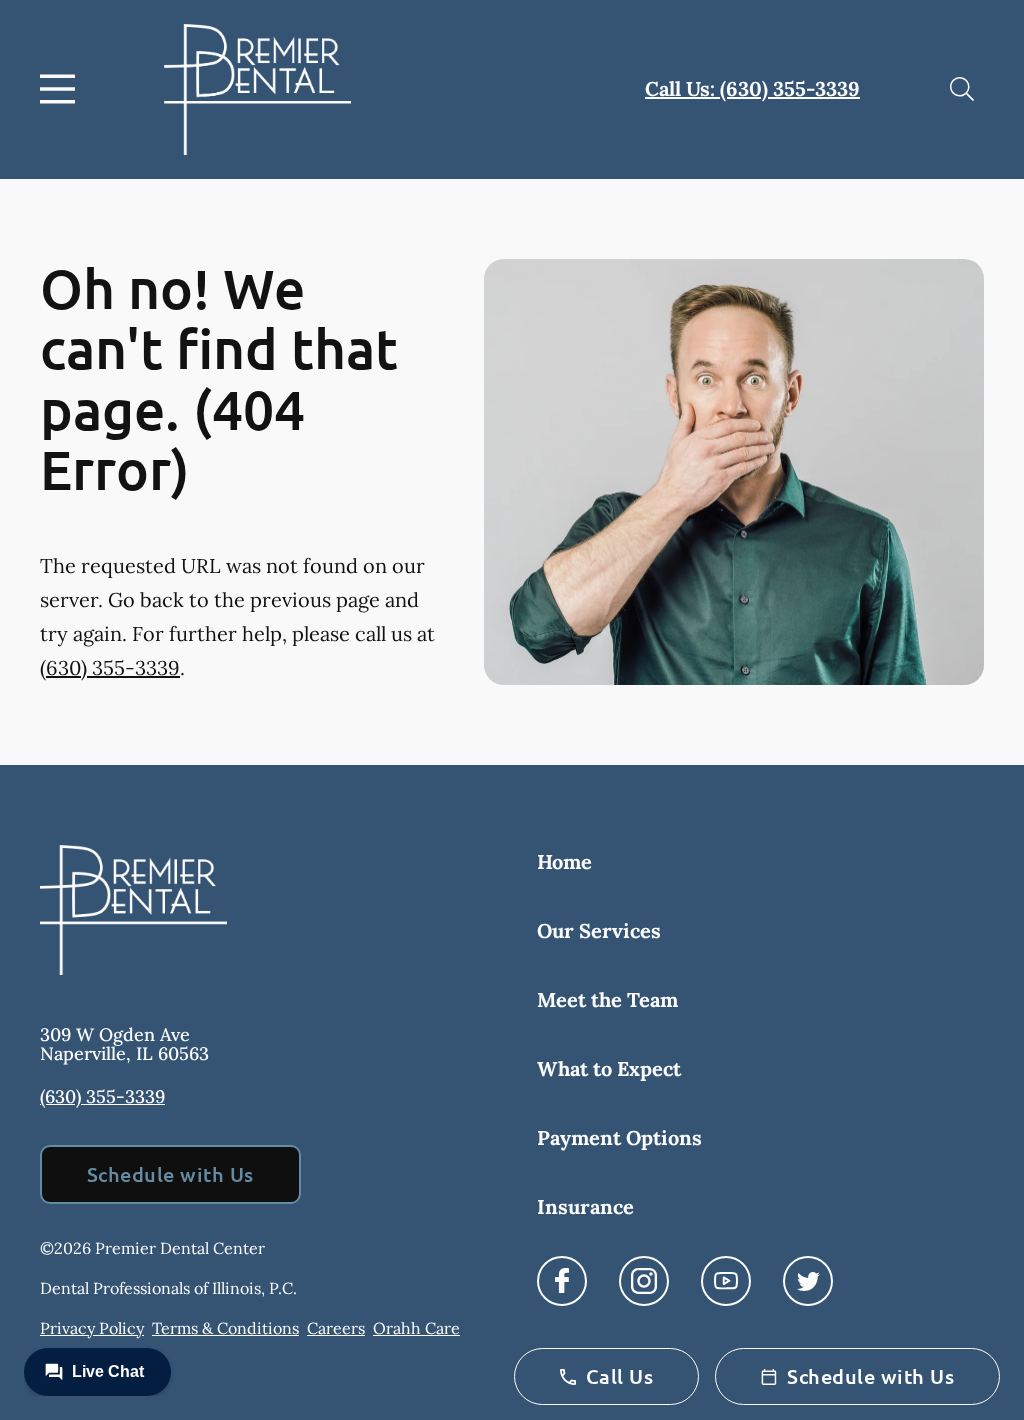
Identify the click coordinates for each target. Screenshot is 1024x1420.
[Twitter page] (808, 1281)
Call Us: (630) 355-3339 (752, 88)
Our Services (599, 930)
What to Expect (609, 1068)
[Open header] (62, 89)
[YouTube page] (726, 1281)
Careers (336, 1328)
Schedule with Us (170, 1174)
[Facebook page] (562, 1281)
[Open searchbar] (962, 89)
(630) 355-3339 (110, 667)
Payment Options (619, 1137)
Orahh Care (416, 1328)
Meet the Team (607, 999)
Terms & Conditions (225, 1328)
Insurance (585, 1206)
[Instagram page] (644, 1281)
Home (564, 861)
